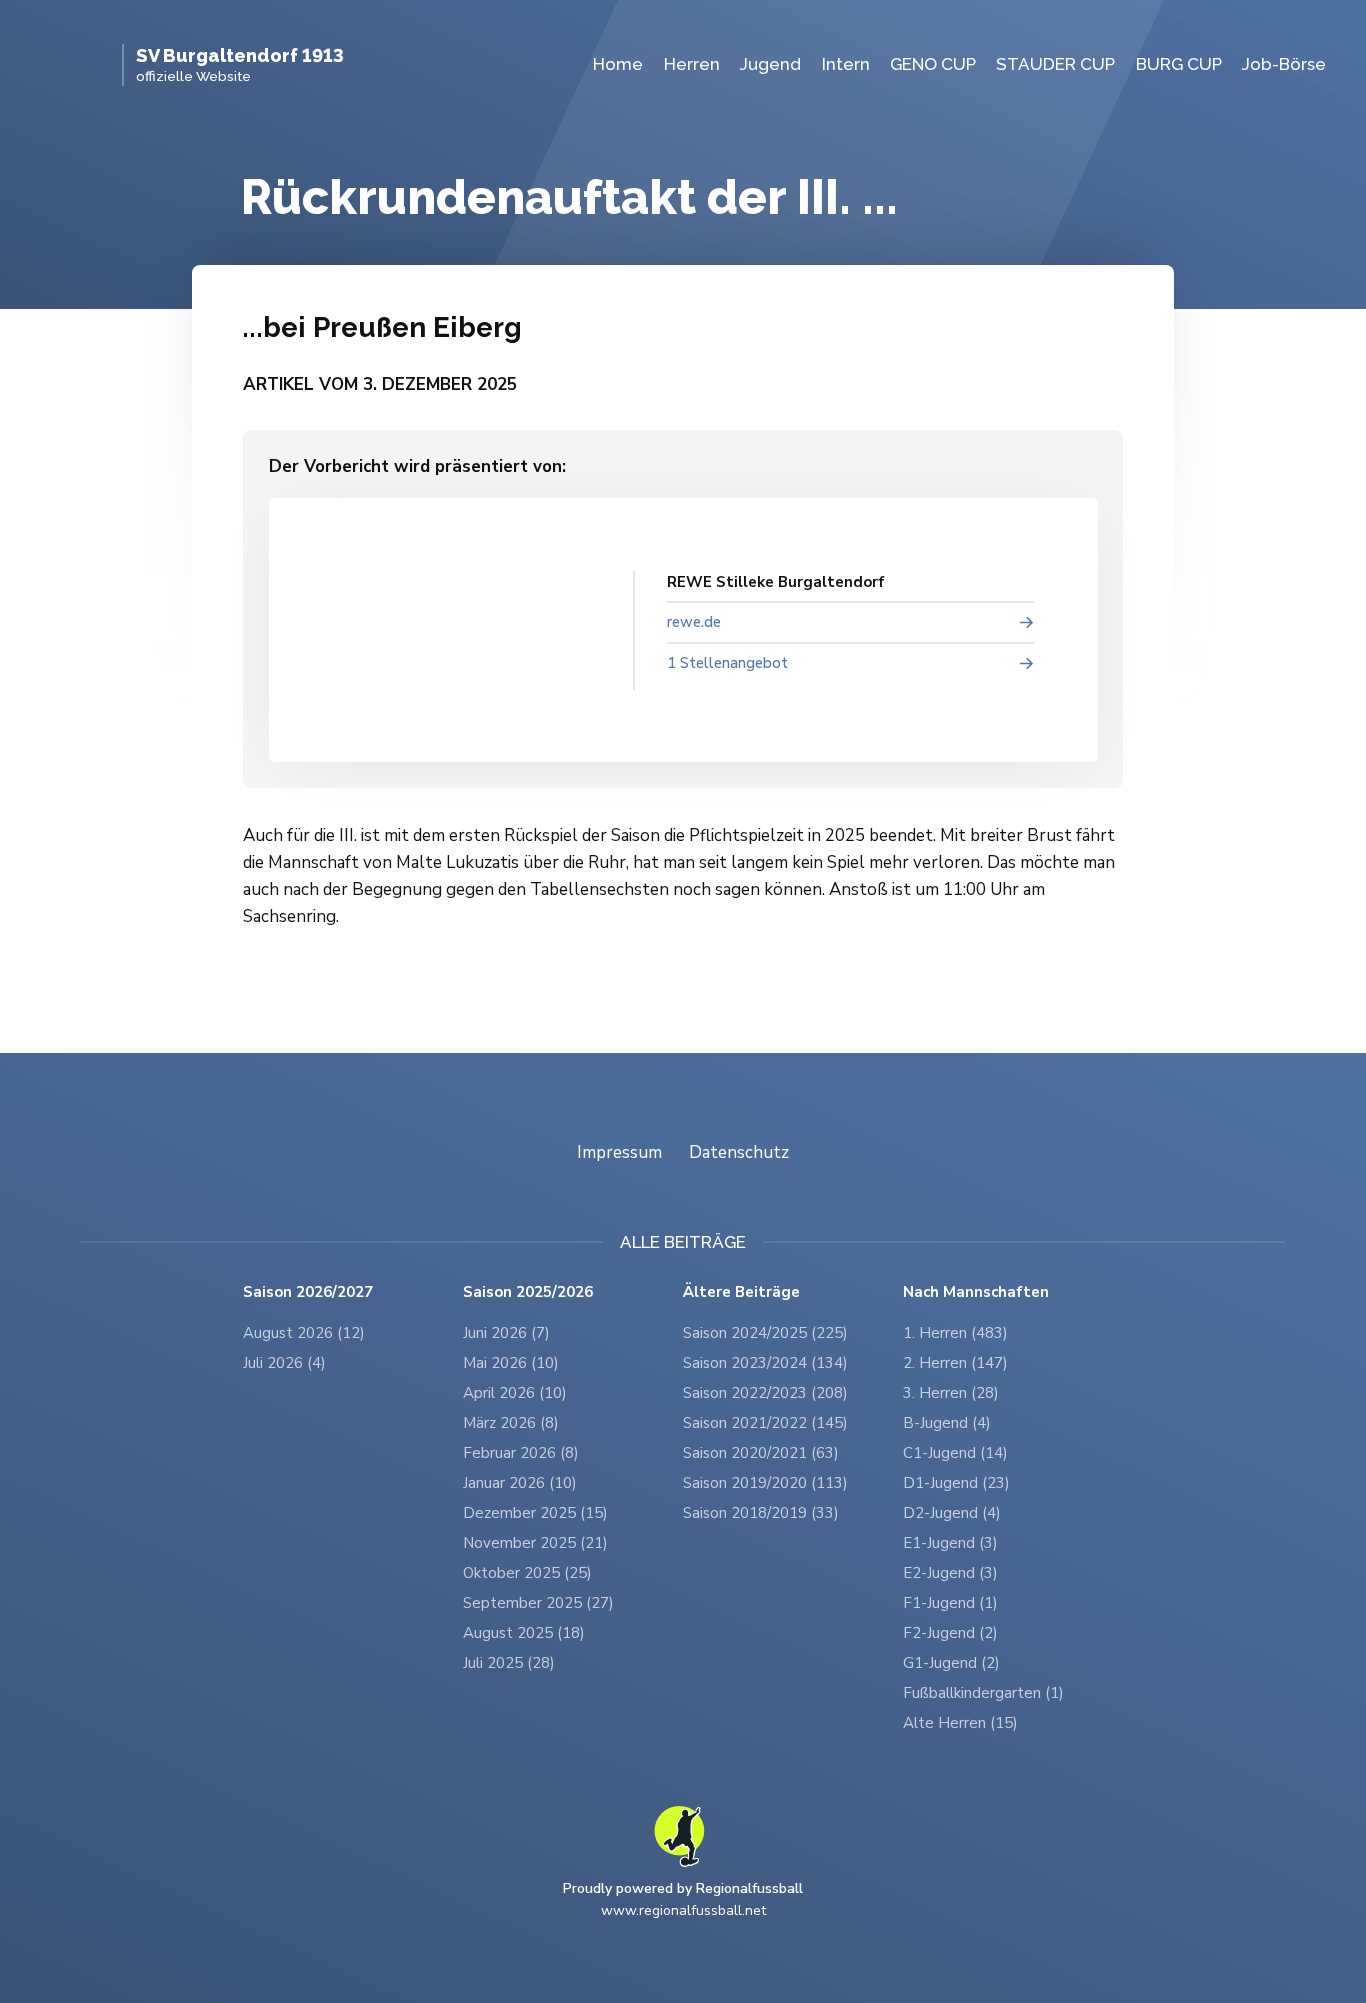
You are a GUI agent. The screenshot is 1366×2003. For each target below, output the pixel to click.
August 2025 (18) (524, 1633)
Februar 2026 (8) (521, 1453)
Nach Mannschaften (976, 1292)
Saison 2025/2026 (528, 1292)
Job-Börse (1284, 64)
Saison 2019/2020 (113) (765, 1483)
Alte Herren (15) (960, 1723)
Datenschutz (739, 1152)
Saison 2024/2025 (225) (765, 1333)
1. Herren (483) (955, 1333)
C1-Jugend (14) (955, 1453)
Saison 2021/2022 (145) (765, 1423)
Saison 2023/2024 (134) (765, 1363)
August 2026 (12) (304, 1333)
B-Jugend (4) (947, 1423)
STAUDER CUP (1055, 64)
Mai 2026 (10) (511, 1363)
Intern (846, 64)
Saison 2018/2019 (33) (761, 1513)
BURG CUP (1179, 64)
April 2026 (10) (515, 1393)
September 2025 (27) (538, 1603)
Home (618, 64)
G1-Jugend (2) (951, 1663)
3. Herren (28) (951, 1393)
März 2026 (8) (511, 1423)
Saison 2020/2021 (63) (761, 1453)
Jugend (770, 64)
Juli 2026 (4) (284, 1363)
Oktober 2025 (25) (527, 1573)
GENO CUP (933, 64)
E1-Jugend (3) (950, 1543)
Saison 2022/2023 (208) (765, 1393)
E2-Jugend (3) (950, 1573)
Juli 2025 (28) (509, 1663)
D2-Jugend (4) (952, 1513)
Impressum (619, 1152)
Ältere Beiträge (741, 1292)
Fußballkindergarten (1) (983, 1693)
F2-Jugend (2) (950, 1633)
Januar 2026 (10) (520, 1483)
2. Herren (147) (955, 1363)
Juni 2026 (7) (506, 1333)
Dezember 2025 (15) (535, 1513)
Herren (692, 64)
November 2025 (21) (535, 1543)
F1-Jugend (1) (950, 1603)
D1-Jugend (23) (956, 1483)
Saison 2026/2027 (308, 1292)
